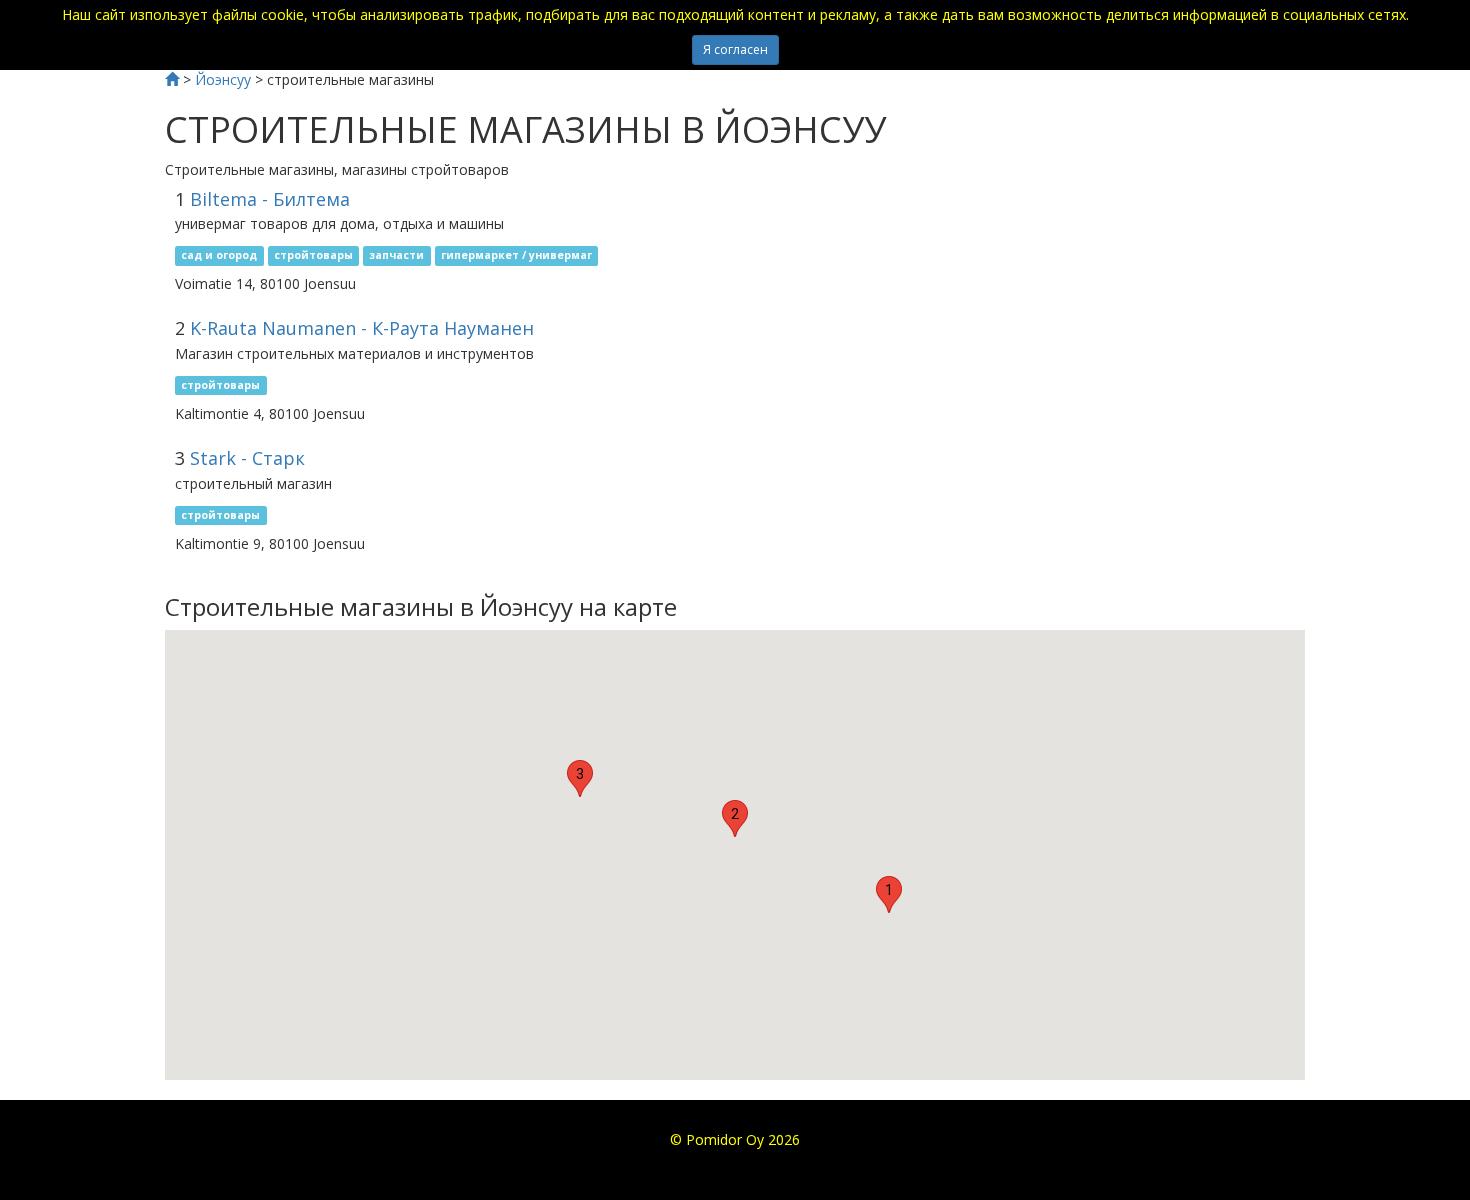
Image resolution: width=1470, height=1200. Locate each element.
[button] (889, 894)
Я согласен (735, 49)
